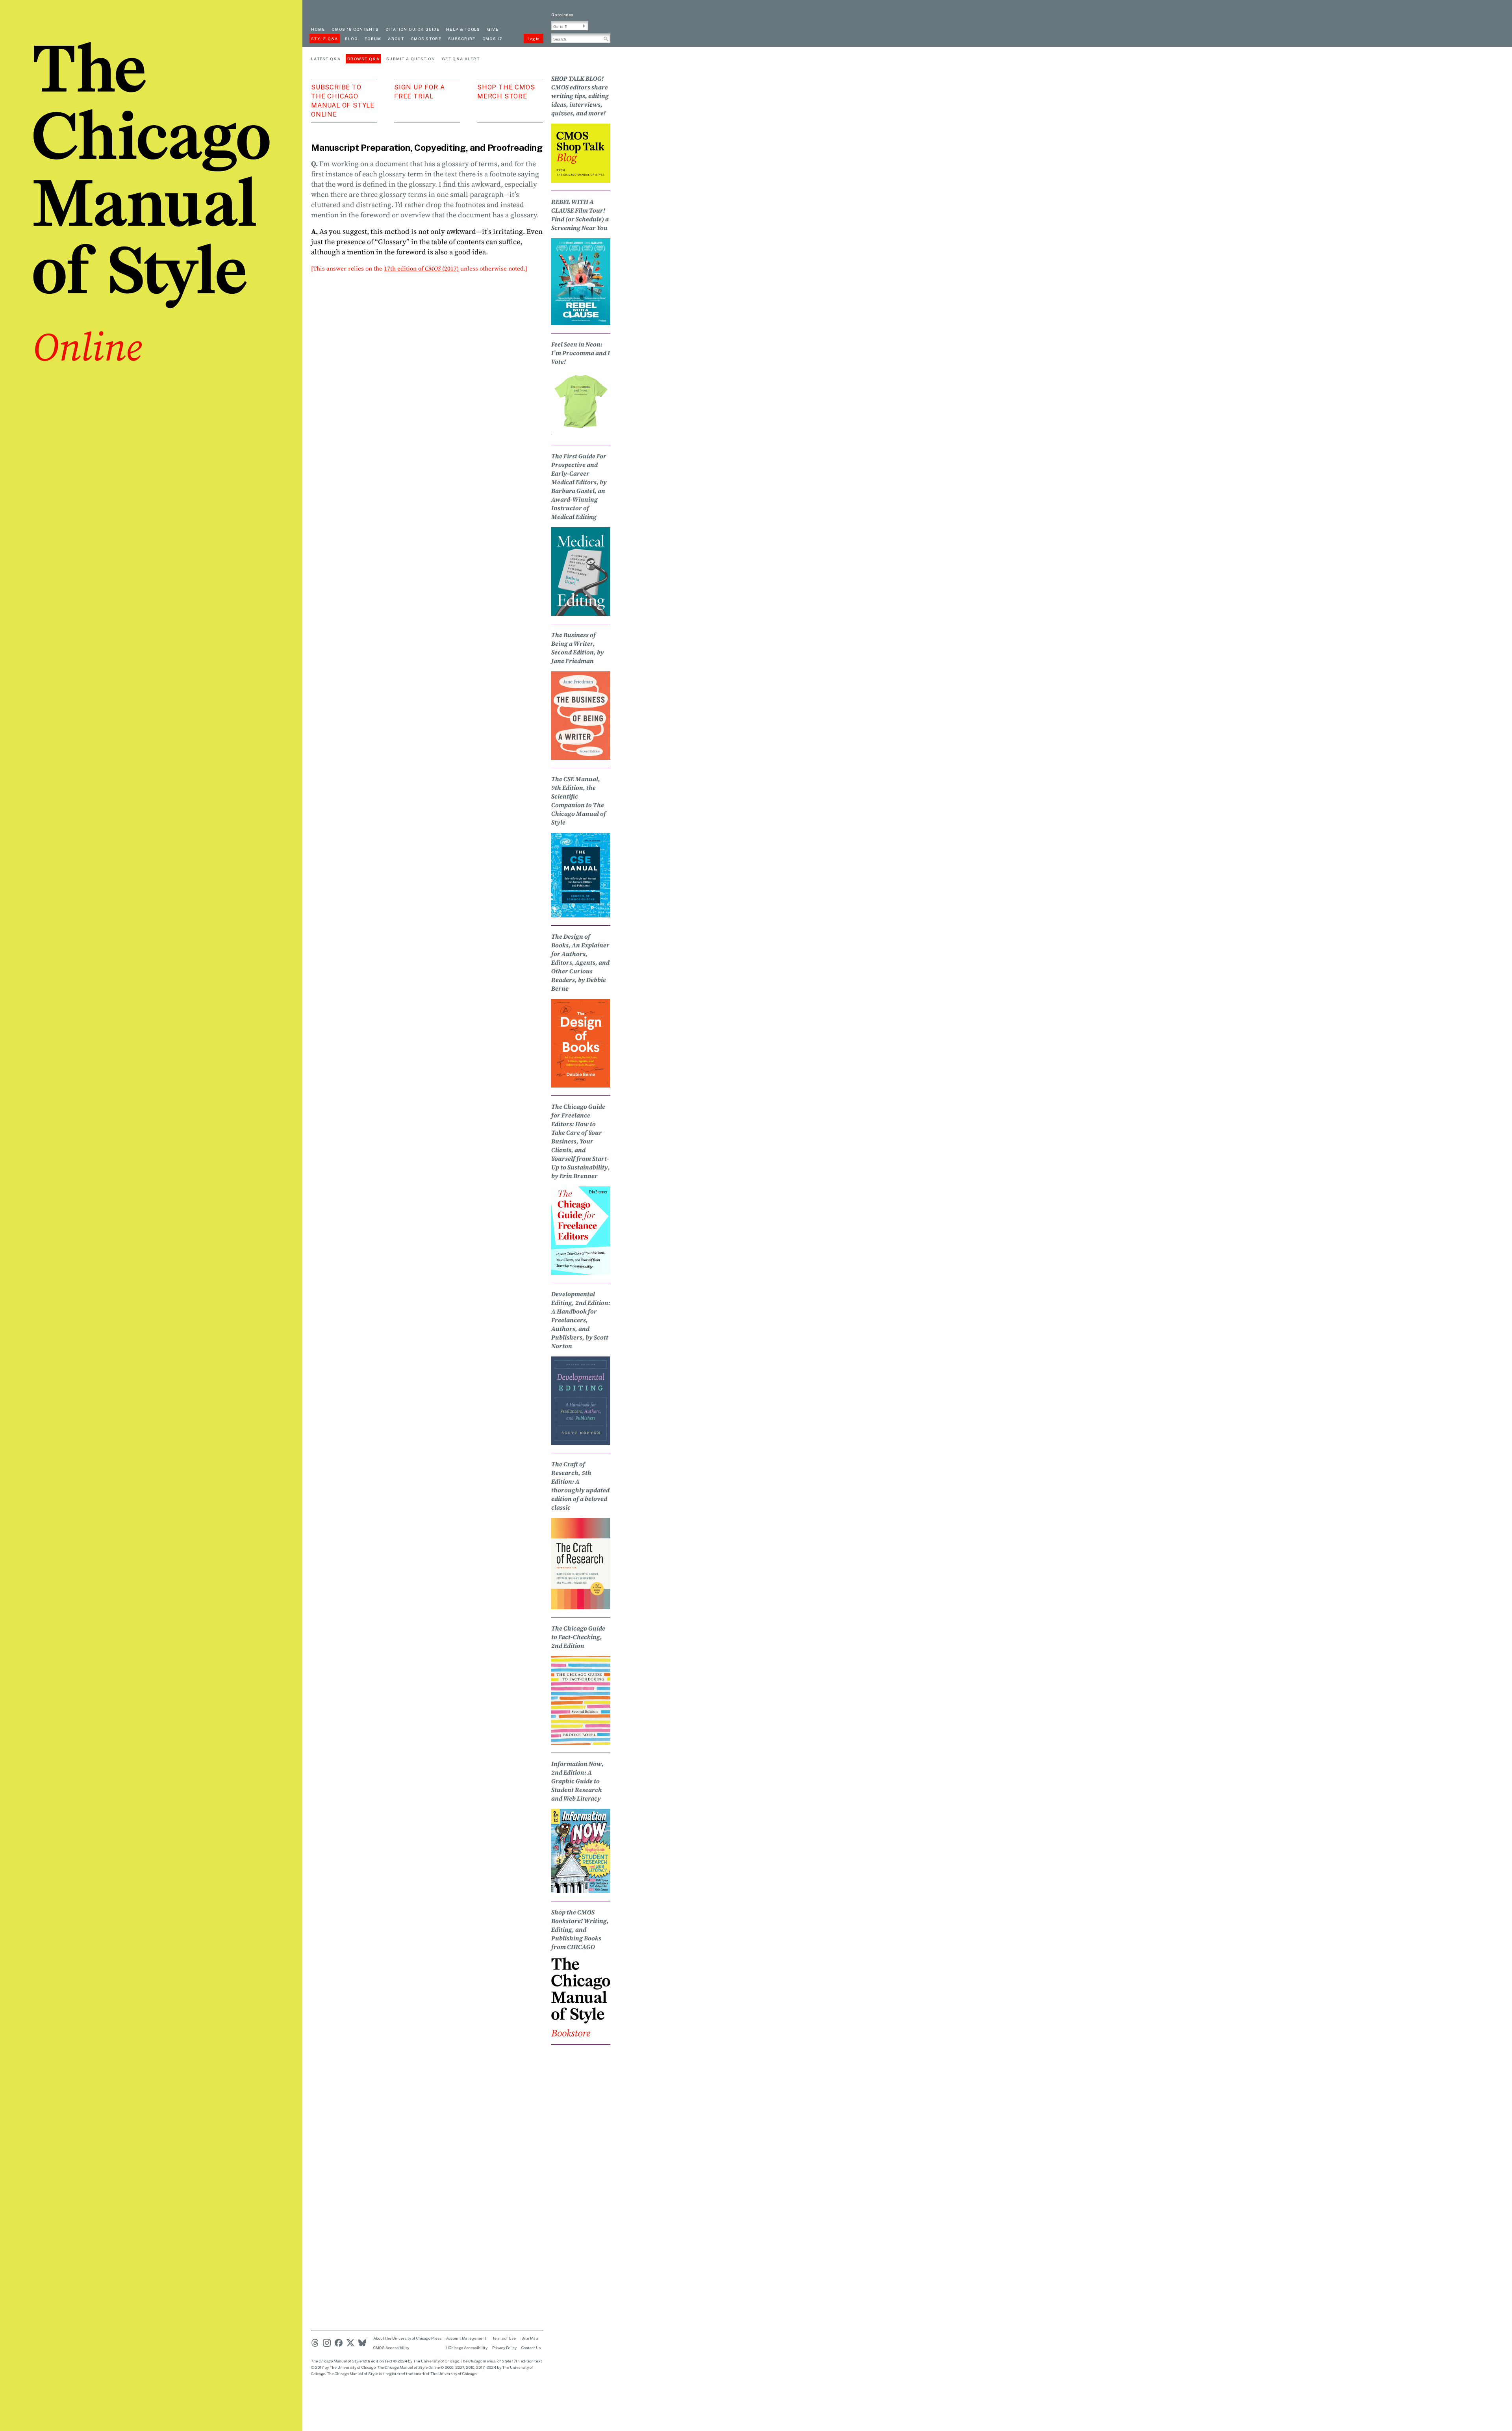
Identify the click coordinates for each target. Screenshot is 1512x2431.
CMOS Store (426, 39)
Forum (373, 39)
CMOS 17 (492, 39)
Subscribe (462, 39)
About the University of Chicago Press (407, 2338)
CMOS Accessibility (391, 2348)
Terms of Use (504, 2338)
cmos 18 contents (355, 29)
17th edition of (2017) (421, 268)
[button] (584, 26)
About (396, 39)
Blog (351, 39)
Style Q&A (325, 39)
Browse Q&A (363, 59)
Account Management (466, 2338)
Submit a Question (411, 59)
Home (318, 29)
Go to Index (562, 15)
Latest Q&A (326, 59)
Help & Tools (463, 29)
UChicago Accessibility (467, 2348)
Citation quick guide (412, 29)
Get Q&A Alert (461, 59)
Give (493, 29)
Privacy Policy (504, 2348)
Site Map (530, 2338)
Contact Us (531, 2348)
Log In (534, 39)
